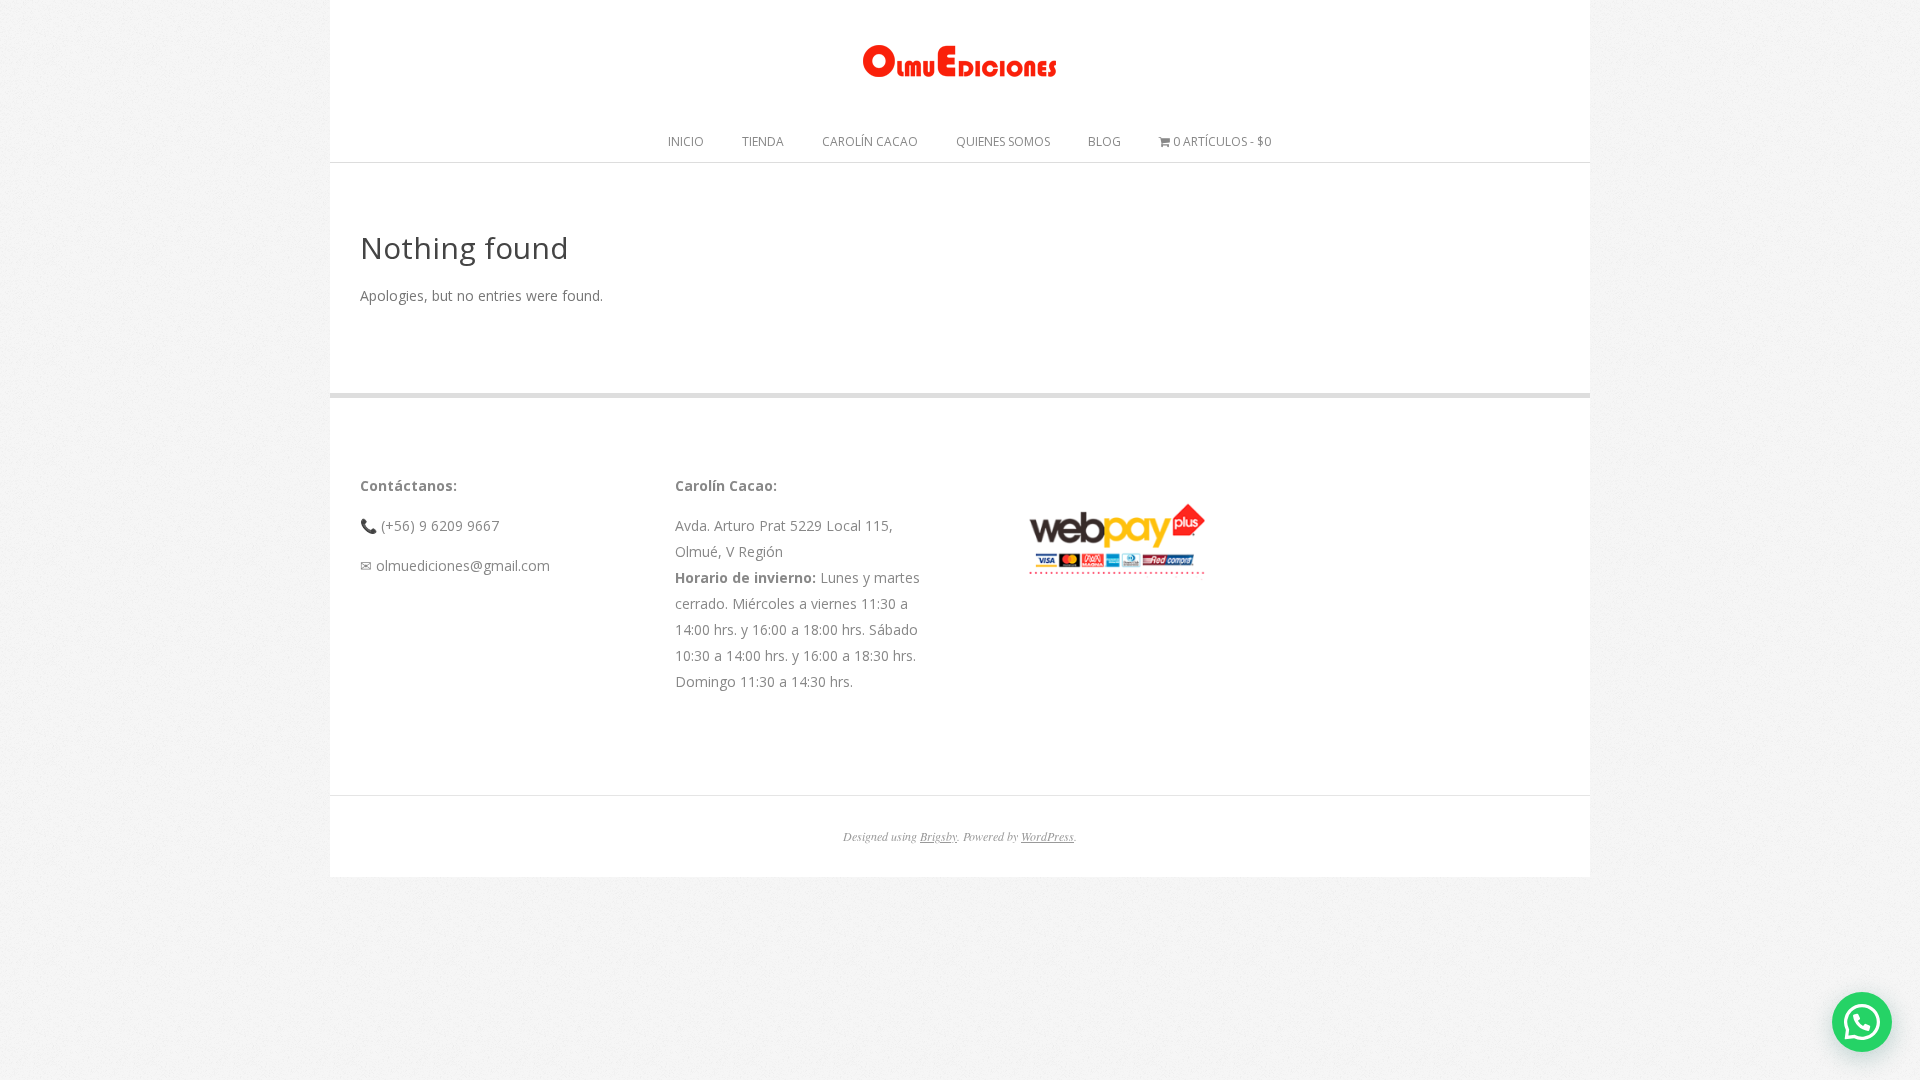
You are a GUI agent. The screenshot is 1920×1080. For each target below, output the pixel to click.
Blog (1104, 141)
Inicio (686, 141)
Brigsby (938, 836)
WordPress (1047, 836)
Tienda (763, 141)
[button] (1862, 1022)
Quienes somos (1003, 141)
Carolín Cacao (870, 141)
